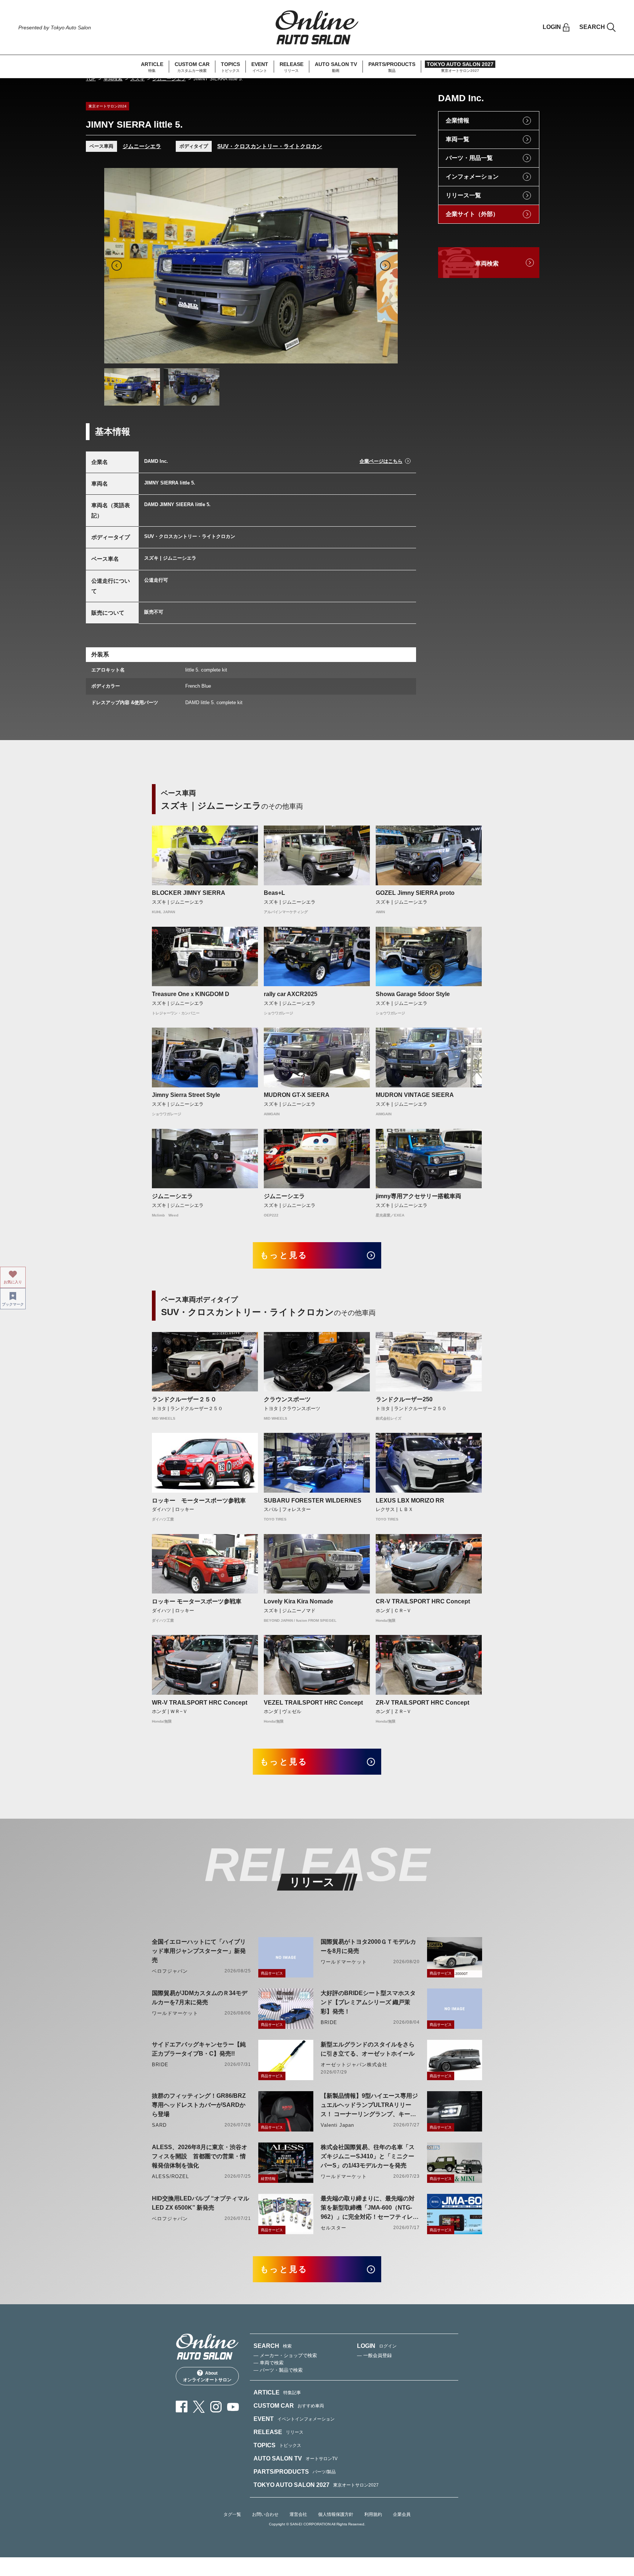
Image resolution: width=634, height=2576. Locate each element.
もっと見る (284, 1255)
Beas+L (274, 893)
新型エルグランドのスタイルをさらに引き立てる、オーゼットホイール (368, 2049)
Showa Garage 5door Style (413, 994)
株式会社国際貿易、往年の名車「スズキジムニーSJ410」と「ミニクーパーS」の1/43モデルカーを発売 (368, 2156)
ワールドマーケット (344, 1962)
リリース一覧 (463, 195)
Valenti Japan (338, 2125)
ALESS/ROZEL (170, 2176)
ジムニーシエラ (169, 79)
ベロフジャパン (170, 1971)
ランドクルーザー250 (404, 1399)
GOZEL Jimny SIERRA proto (415, 893)
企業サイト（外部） (472, 214)
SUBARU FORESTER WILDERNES (313, 1501)
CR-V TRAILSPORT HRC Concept (423, 1601)
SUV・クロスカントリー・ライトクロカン (270, 146)
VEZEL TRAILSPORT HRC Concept (313, 1703)
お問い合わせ (265, 2514)
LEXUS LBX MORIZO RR (410, 1501)
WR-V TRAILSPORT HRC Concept (200, 1703)
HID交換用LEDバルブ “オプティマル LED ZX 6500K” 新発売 (201, 2203)
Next (385, 266)
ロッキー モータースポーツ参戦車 (199, 1501)
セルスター (334, 2228)
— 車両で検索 (269, 2363)
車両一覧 (458, 139)
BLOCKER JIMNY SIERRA (189, 893)
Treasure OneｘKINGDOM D (191, 994)
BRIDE (329, 2022)
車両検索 (113, 79)
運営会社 (298, 2514)
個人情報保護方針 (336, 2514)
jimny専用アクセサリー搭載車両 (418, 1196)
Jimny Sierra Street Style (186, 1095)
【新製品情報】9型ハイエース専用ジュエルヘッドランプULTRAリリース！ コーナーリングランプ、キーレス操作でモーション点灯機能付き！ (369, 2106)
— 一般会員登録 (374, 2355)
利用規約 (373, 2514)
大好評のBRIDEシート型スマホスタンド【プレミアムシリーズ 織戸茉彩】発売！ (368, 2002)
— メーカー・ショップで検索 (285, 2355)
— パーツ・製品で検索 (278, 2370)
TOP (91, 79)
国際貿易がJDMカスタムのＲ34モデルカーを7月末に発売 (200, 1998)
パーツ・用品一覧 (469, 158)
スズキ (137, 79)
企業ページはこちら (381, 461)
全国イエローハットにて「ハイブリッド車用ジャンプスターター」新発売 (199, 1951)
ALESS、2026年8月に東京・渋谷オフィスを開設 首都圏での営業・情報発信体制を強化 (200, 2156)
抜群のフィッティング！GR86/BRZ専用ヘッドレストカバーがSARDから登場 (199, 2105)
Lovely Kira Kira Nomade (298, 1601)
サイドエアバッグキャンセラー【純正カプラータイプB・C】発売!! (199, 2049)
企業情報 (458, 120)
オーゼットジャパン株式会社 (354, 2065)
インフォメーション (472, 177)
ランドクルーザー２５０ (184, 1399)
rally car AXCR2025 (291, 994)
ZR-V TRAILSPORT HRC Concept (422, 1703)
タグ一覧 (232, 2514)
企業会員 (402, 2514)
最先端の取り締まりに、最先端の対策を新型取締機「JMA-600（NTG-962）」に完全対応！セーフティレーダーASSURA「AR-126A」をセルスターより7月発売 (370, 2208)
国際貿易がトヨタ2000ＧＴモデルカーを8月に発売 (368, 1946)
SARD (159, 2125)
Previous (117, 266)
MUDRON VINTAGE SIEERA (415, 1095)
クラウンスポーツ (287, 1399)
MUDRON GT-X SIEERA (299, 1095)
